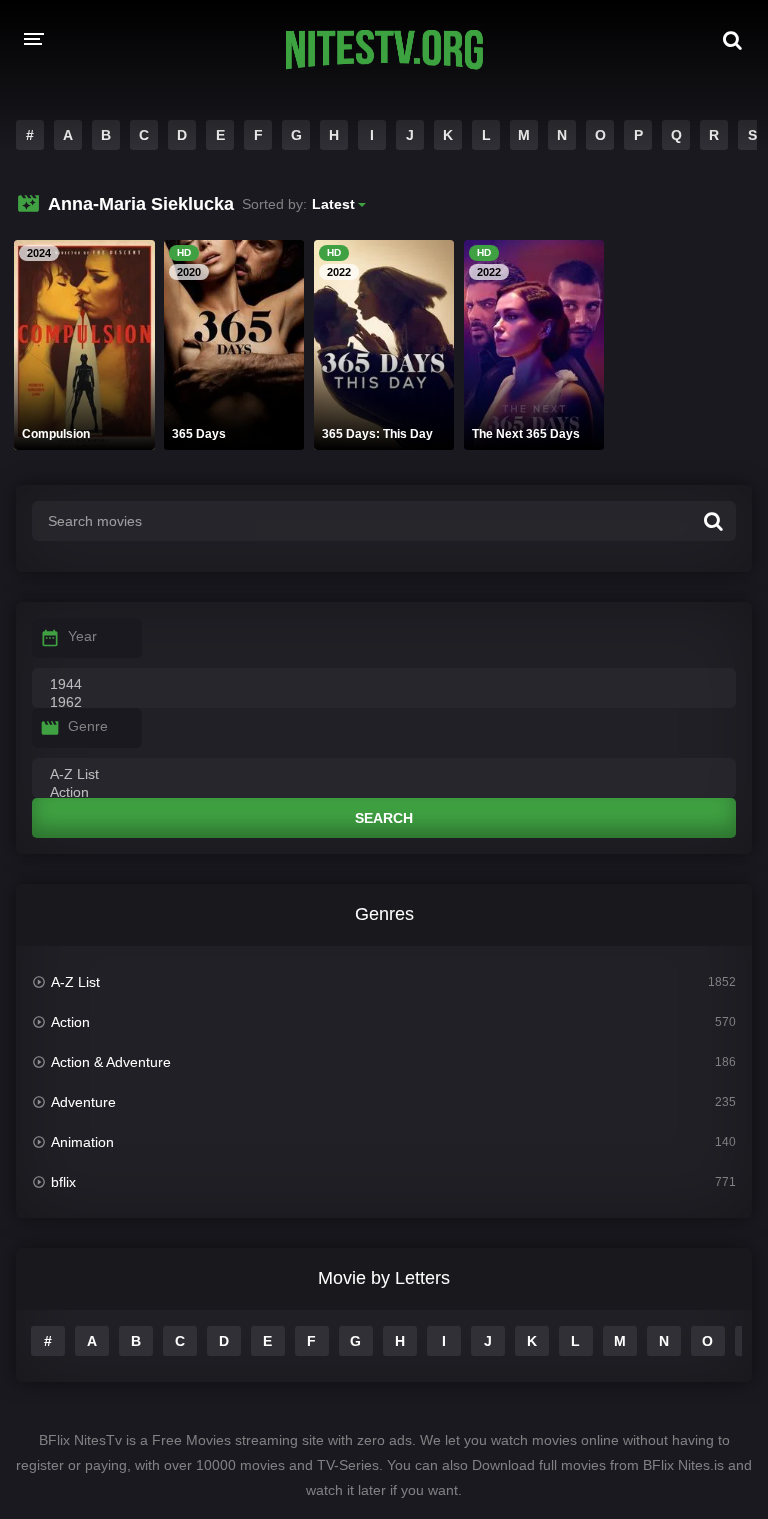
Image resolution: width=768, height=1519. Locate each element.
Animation (82, 1142)
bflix (63, 1182)
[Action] (384, 793)
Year (82, 636)
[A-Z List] (384, 775)
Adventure (83, 1102)
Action (70, 1022)
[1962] (384, 703)
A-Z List (75, 982)
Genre (88, 726)
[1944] (384, 685)
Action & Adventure (111, 1062)
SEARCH (384, 818)
